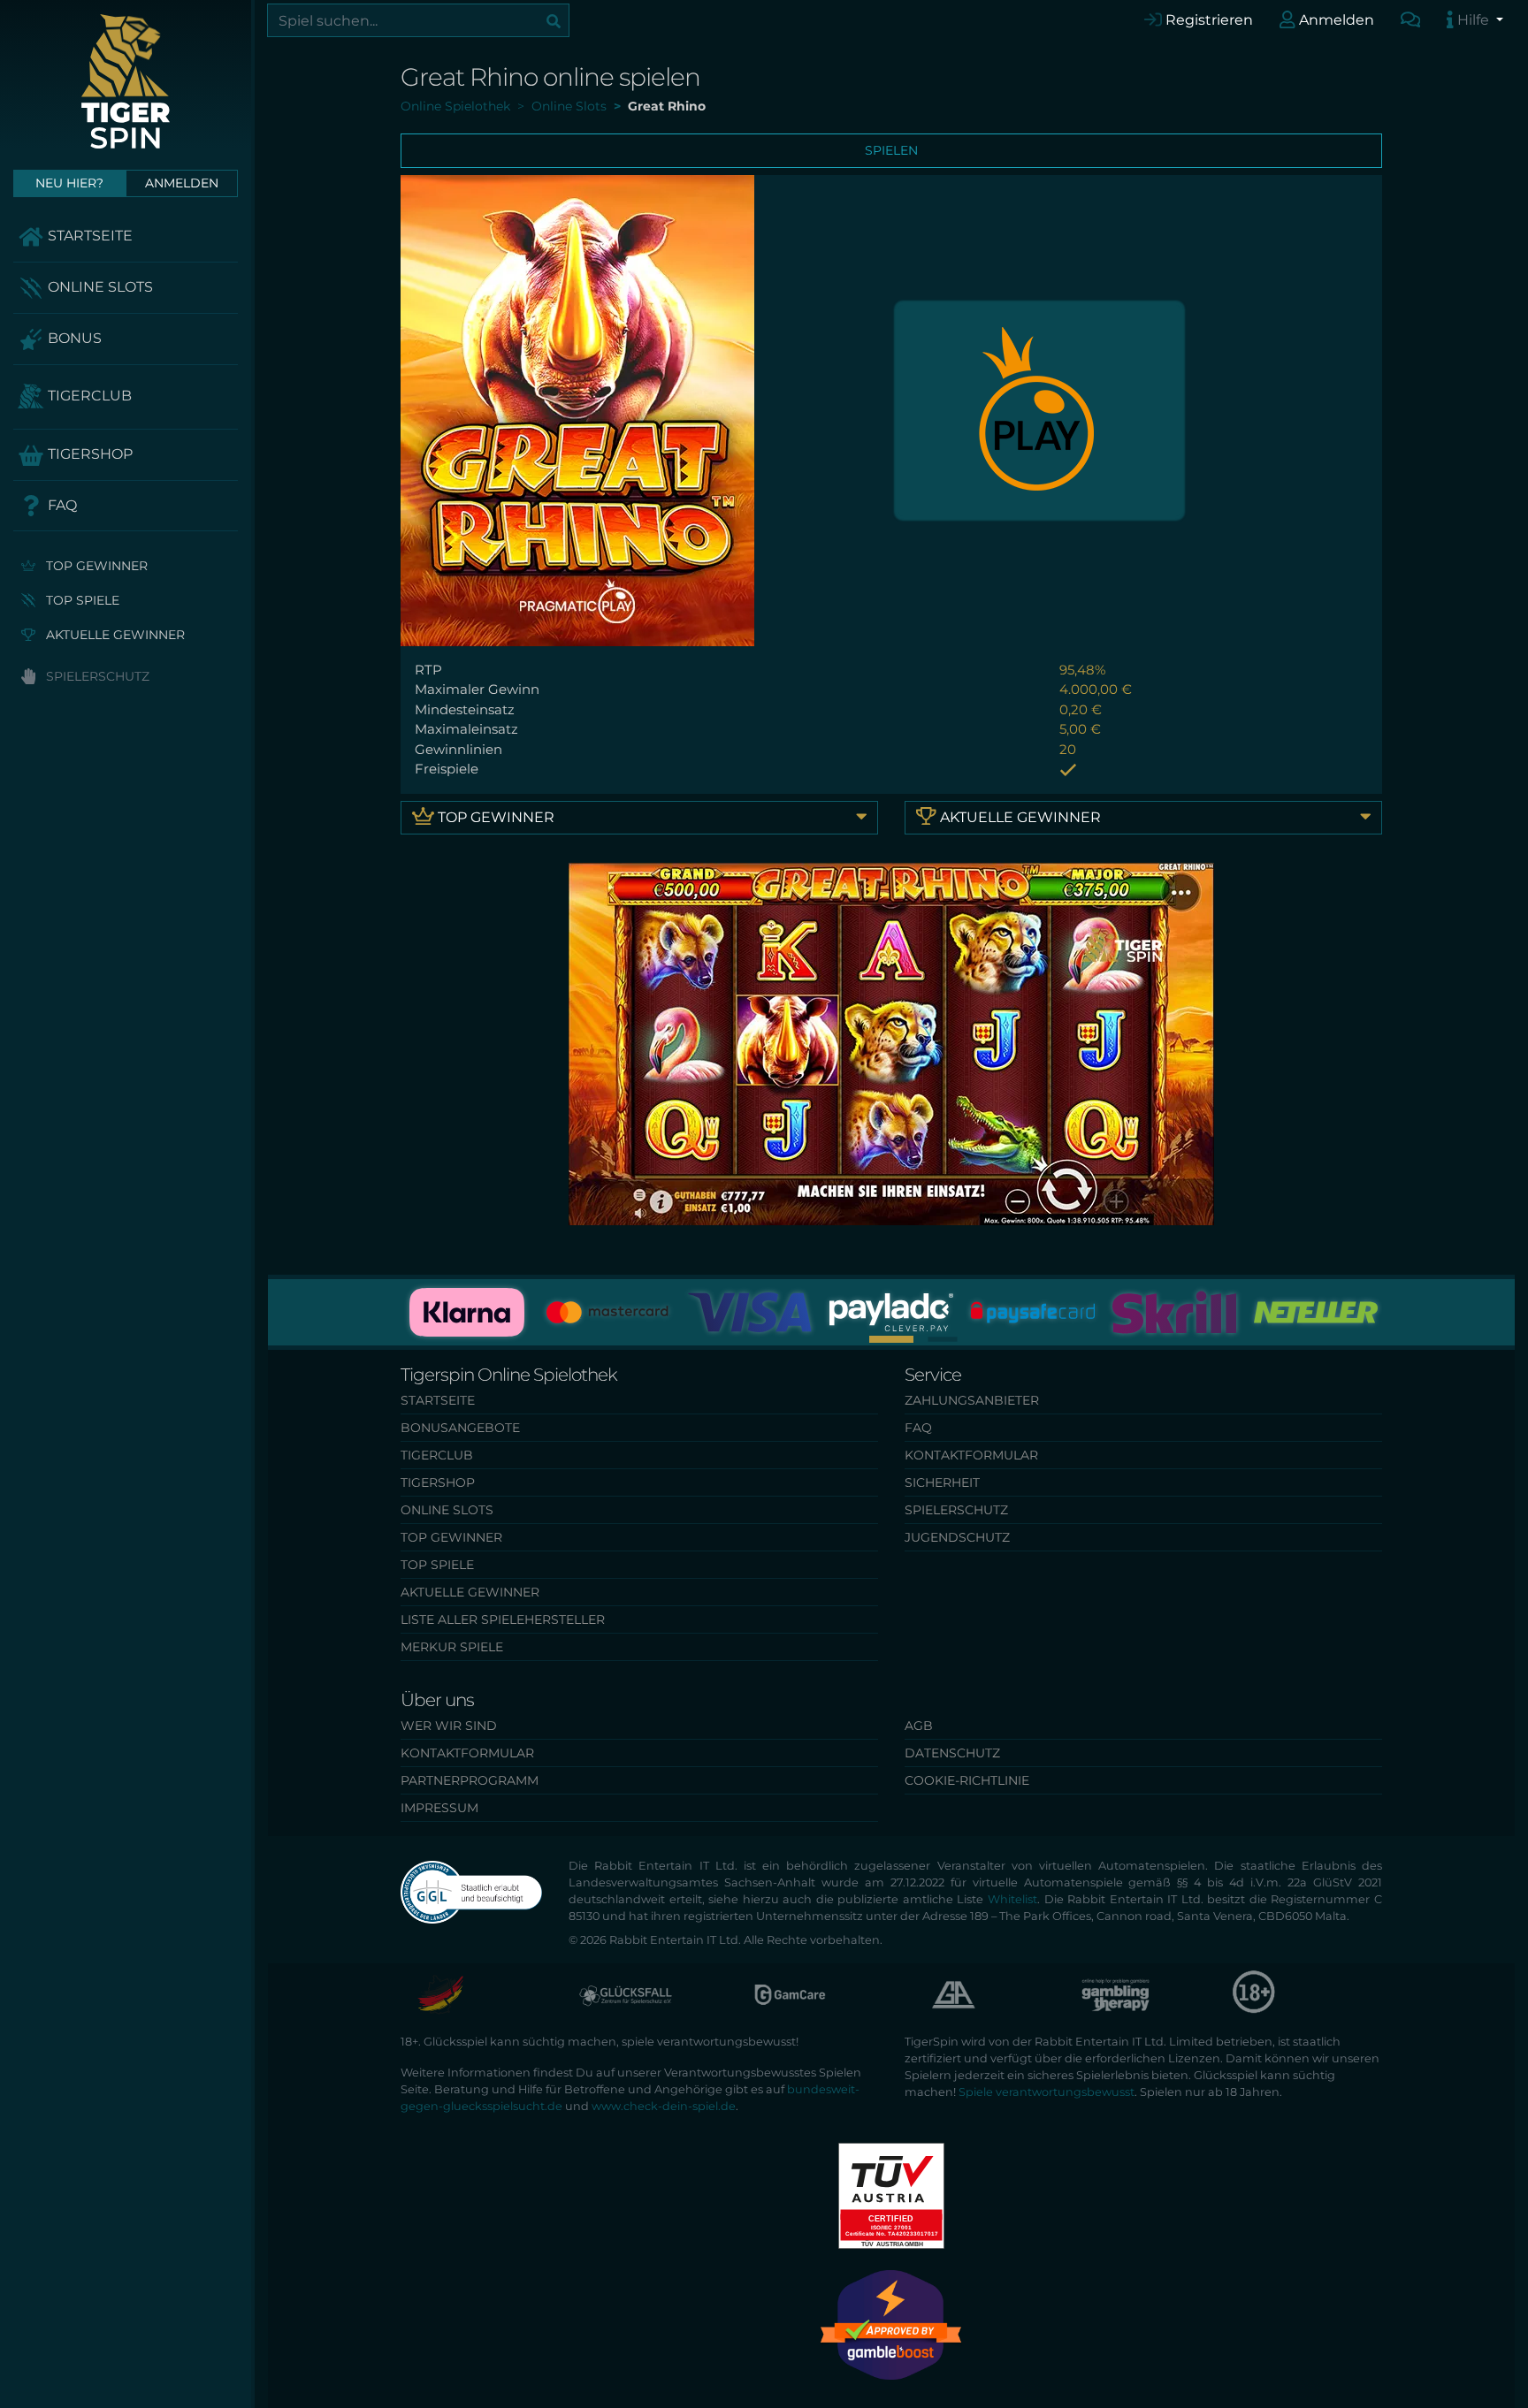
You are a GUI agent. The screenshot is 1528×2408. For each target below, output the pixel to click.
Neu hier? (69, 183)
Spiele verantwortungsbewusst (1047, 2092)
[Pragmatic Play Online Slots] (1039, 409)
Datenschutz (952, 1753)
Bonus (73, 338)
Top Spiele (81, 600)
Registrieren (1207, 20)
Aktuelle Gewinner (114, 635)
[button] (891, 1339)
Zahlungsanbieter (972, 1400)
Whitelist (1012, 1899)
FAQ (61, 505)
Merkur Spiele (452, 1647)
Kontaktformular (971, 1455)
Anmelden (1335, 20)
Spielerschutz (96, 676)
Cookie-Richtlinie (967, 1780)
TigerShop (88, 454)
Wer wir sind (449, 1726)
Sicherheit (942, 1482)
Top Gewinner (95, 566)
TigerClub (88, 396)
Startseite (88, 236)
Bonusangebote (460, 1428)
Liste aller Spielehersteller (503, 1619)
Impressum (439, 1808)
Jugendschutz (957, 1537)
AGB (919, 1726)
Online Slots (99, 287)
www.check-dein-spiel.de (664, 2106)
